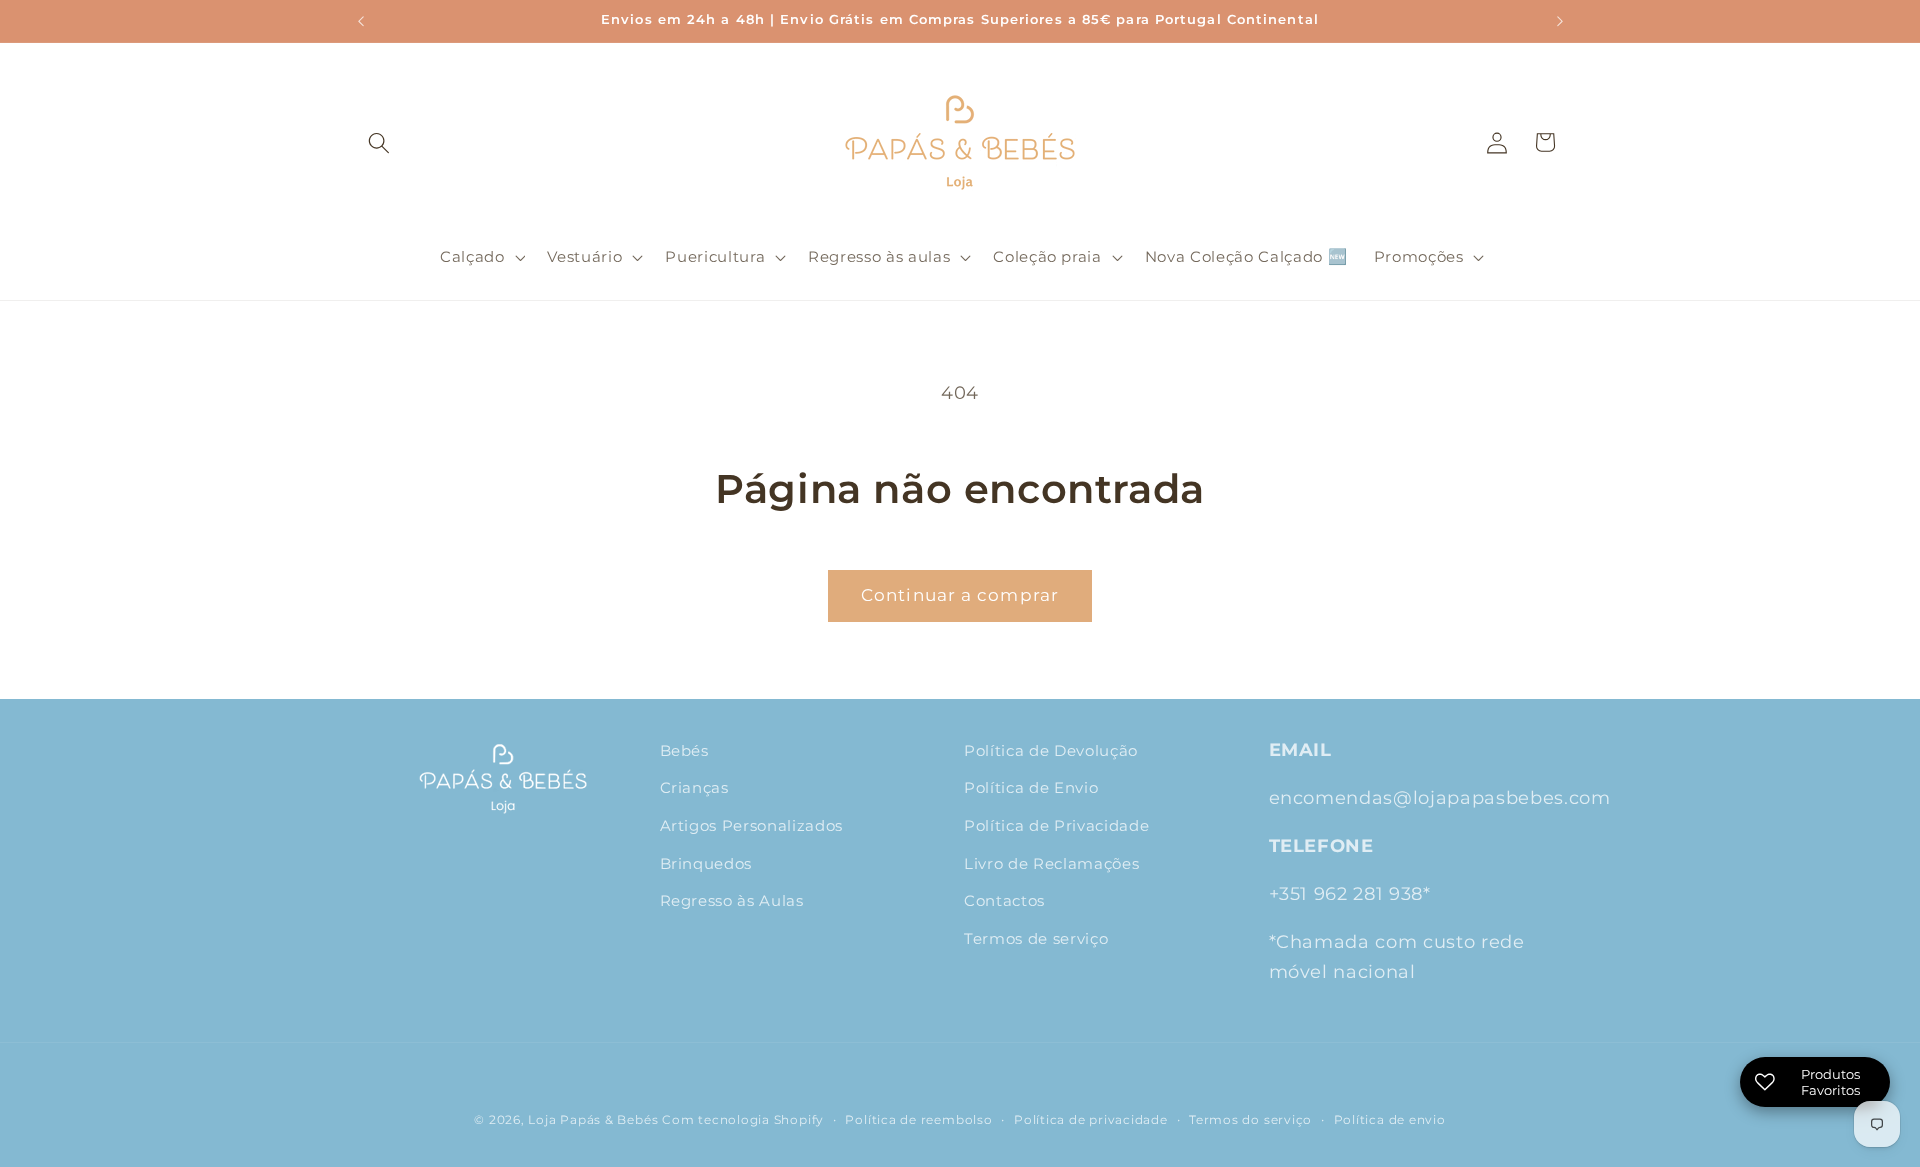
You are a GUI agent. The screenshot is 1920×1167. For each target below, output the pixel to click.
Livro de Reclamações (1051, 863)
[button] (379, 142)
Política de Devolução (1051, 750)
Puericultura (715, 256)
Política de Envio (1031, 787)
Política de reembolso (918, 1119)
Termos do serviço (1250, 1119)
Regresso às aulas (879, 256)
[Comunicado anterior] (361, 21)
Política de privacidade (1091, 1119)
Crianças (694, 787)
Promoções (1419, 256)
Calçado (472, 256)
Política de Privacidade (1056, 825)
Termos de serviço (1036, 938)
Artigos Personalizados (752, 825)
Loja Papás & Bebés (593, 1119)
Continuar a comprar (960, 595)
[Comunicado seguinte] (1560, 21)
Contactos (1004, 900)
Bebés (684, 750)
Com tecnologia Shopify (743, 1119)
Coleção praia (1047, 256)
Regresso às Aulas (732, 900)
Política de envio (1390, 1119)
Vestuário (584, 256)
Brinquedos (706, 863)
